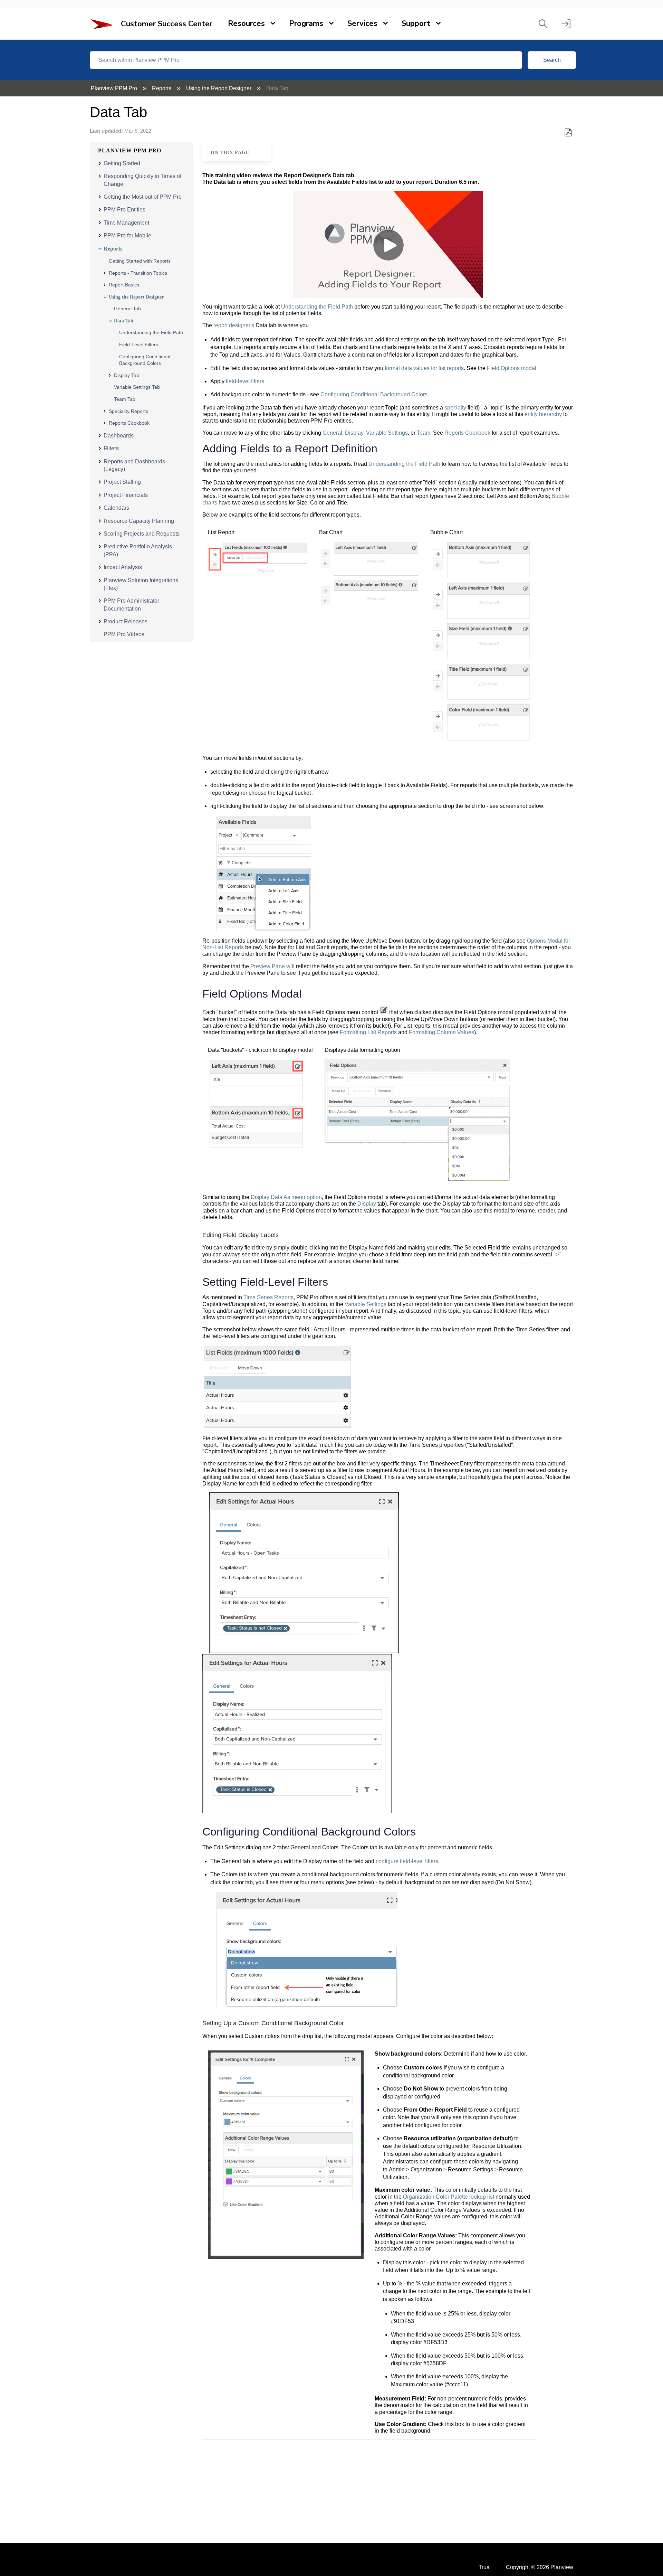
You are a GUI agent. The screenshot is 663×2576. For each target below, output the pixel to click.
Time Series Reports (268, 1297)
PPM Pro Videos (124, 634)
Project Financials (126, 495)
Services (362, 23)
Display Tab (127, 375)
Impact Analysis (123, 567)
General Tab (127, 309)
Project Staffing (122, 482)
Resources (246, 23)
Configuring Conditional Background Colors (374, 394)
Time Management (126, 223)
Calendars (116, 508)
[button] (543, 24)
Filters (111, 448)
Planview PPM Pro (115, 88)
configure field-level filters (407, 1861)
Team (424, 433)
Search (552, 60)
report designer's (234, 325)
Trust (485, 2567)
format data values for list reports (424, 368)
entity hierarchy (543, 414)
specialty (455, 408)
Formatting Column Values (441, 1032)
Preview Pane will (272, 966)
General (332, 433)
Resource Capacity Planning (139, 521)
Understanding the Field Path (151, 332)
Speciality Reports (128, 411)
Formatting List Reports (368, 1032)
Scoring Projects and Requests (142, 534)
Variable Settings (387, 433)
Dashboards (119, 436)
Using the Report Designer (219, 88)
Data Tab (124, 321)
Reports (162, 88)
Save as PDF (568, 133)
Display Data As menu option (286, 1197)
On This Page (230, 152)
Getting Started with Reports (140, 261)
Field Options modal (512, 368)
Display (354, 433)
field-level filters (245, 381)
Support (416, 23)
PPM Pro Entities (124, 210)
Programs (306, 23)
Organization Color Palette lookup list (449, 2197)
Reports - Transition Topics (138, 273)
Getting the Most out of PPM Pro (143, 197)
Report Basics (124, 285)
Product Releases (126, 621)
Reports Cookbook (129, 423)
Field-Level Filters (139, 345)
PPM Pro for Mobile (127, 235)
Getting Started (122, 163)
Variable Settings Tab (137, 387)
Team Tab (125, 399)
